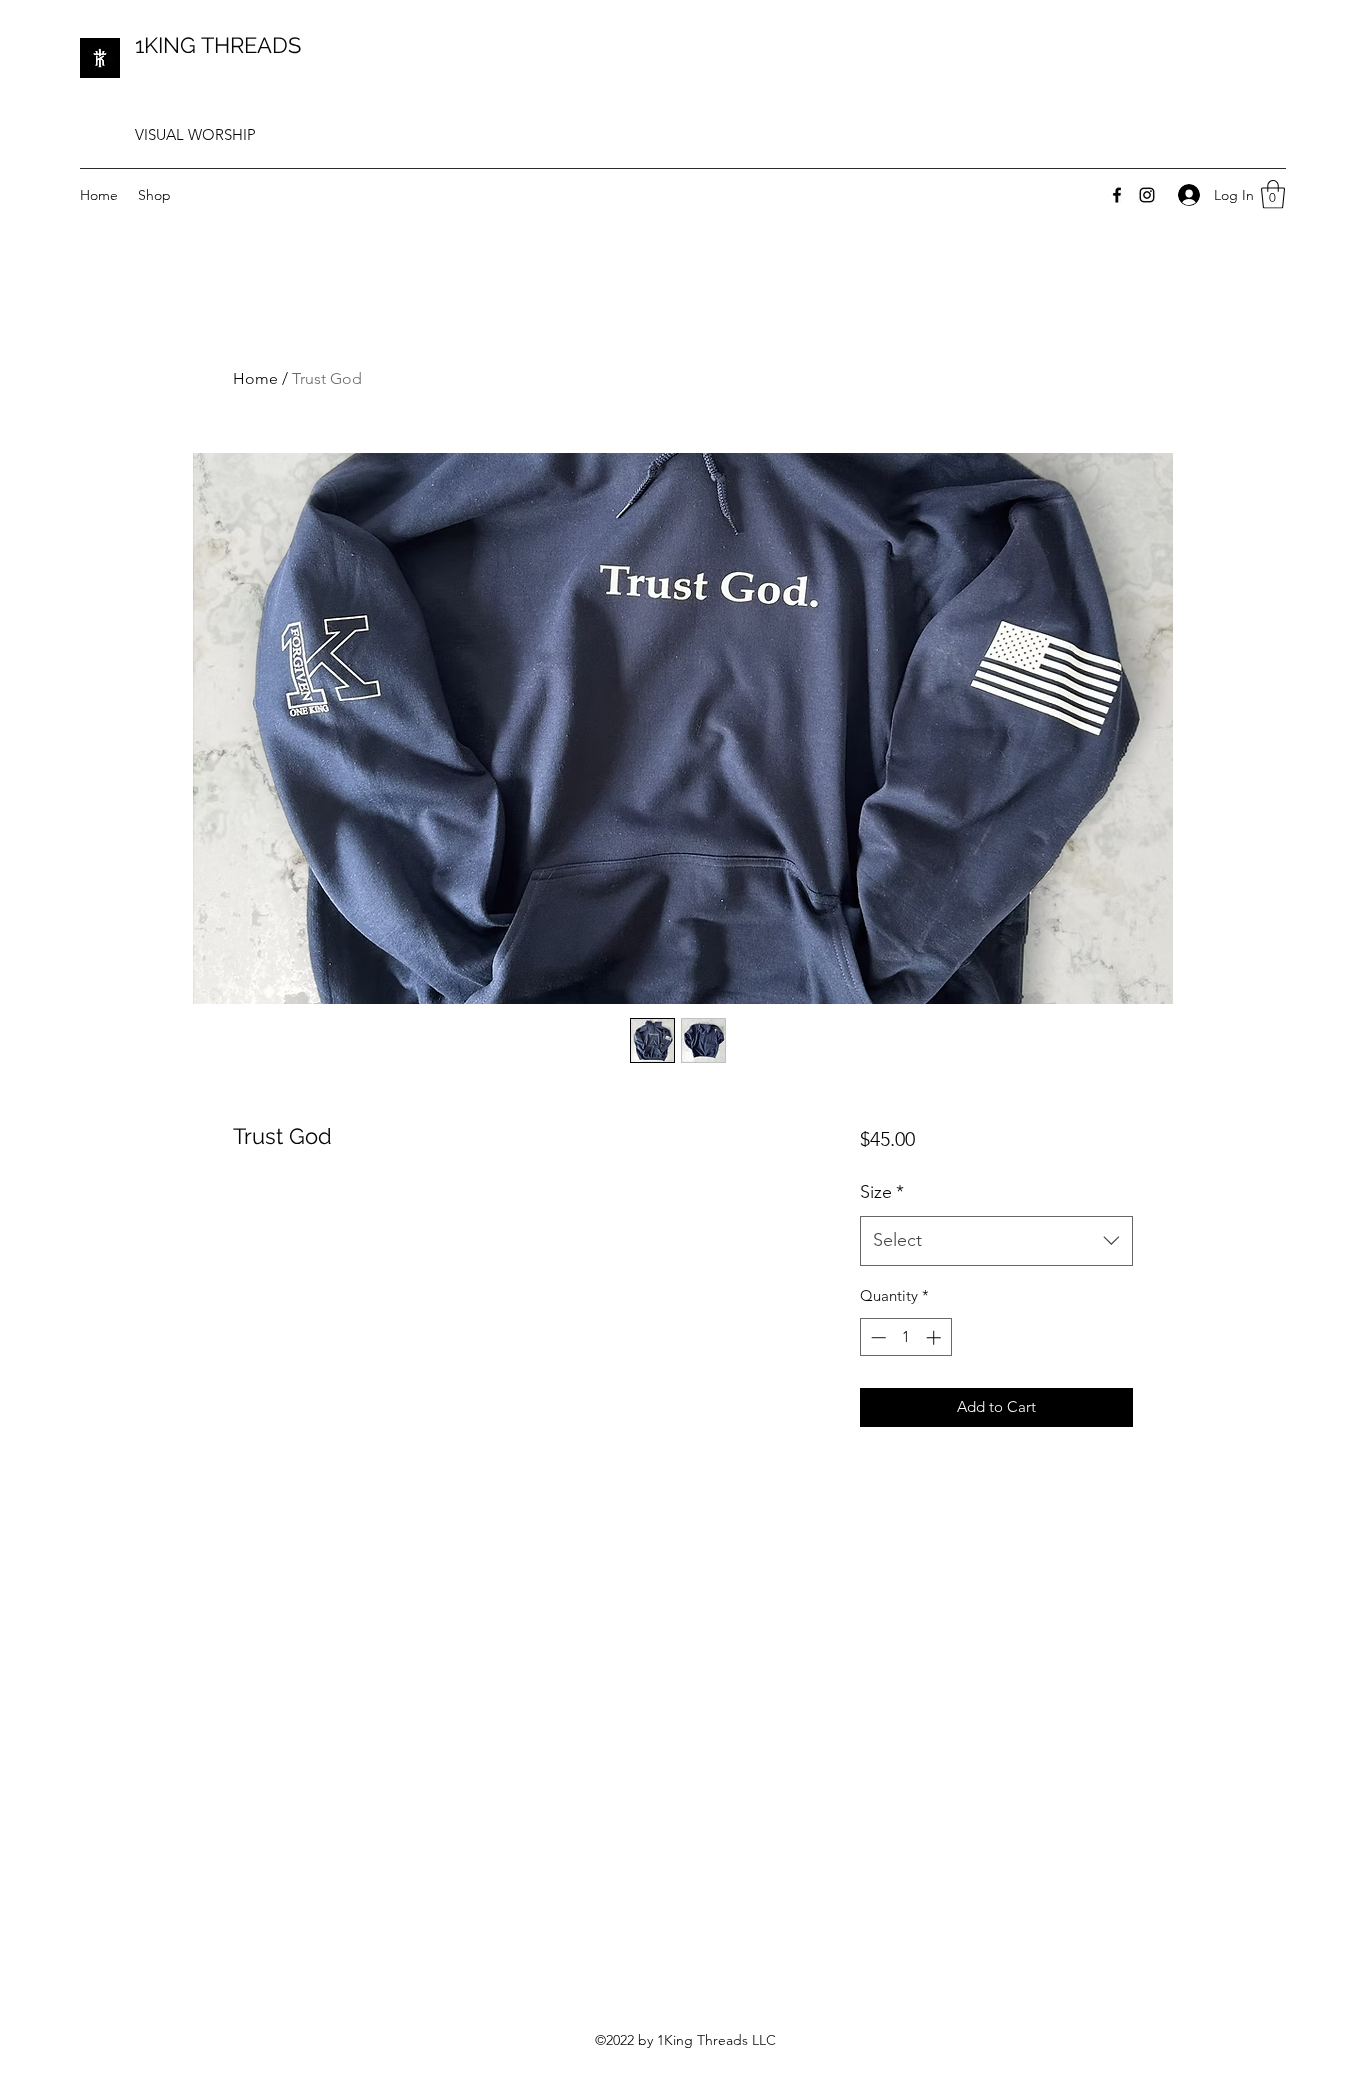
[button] (1273, 194)
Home (255, 378)
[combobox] (996, 1241)
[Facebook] (1117, 195)
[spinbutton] (905, 1337)
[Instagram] (1147, 195)
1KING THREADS (218, 45)
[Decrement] (876, 1337)
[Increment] (935, 1337)
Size (882, 1192)
